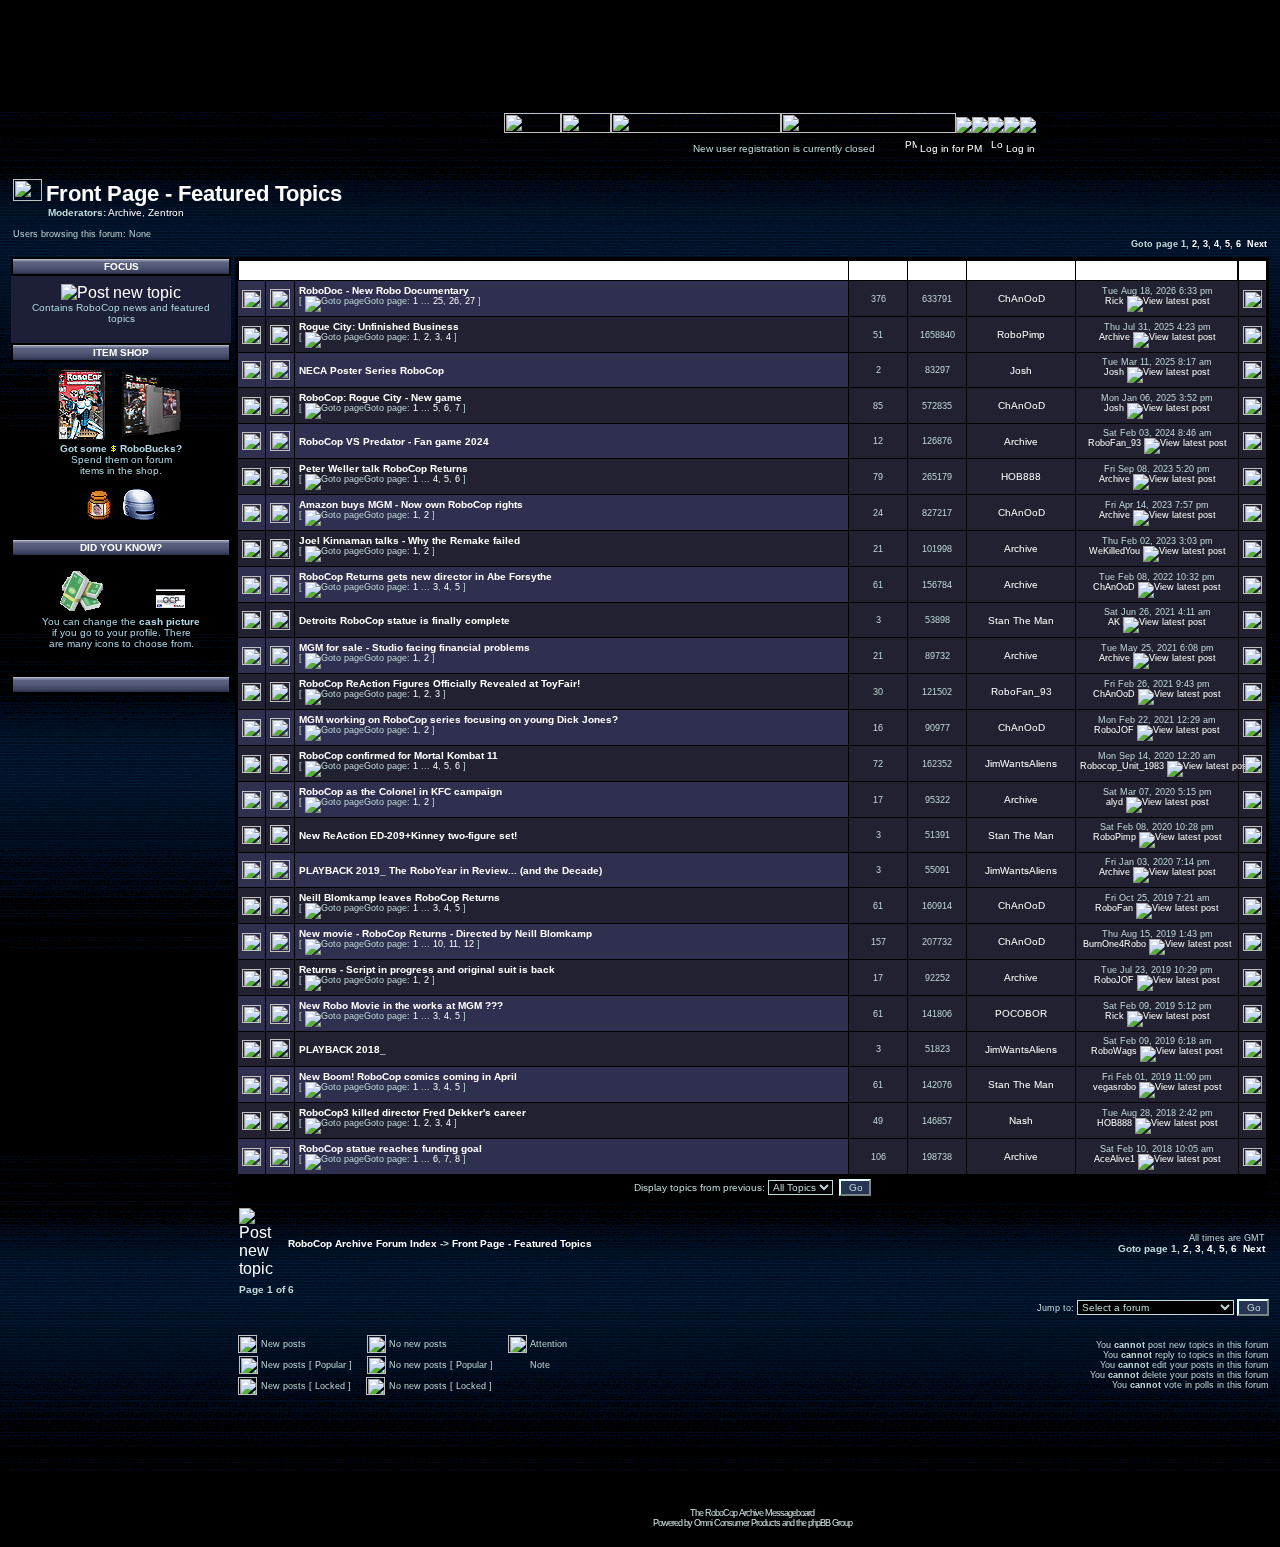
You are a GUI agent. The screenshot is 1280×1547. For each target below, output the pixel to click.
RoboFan (1114, 908)
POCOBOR (1021, 1013)
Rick (1114, 301)
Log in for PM (951, 148)
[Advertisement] (752, 1463)
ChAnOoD (1021, 298)
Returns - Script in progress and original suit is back (427, 969)
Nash (1021, 1120)
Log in (1020, 148)
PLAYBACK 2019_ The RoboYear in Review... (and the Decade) (450, 870)
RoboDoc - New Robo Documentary (384, 290)
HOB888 (1021, 476)
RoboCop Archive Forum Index (362, 1243)
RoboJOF (1114, 730)
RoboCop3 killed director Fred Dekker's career (412, 1112)
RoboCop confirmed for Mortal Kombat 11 (398, 755)
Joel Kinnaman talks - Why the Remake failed (409, 540)
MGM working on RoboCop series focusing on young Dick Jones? (458, 719)
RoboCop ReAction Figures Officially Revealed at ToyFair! (439, 683)
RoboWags (1114, 1051)
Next (1257, 244)
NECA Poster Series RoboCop (371, 370)
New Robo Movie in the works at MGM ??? (401, 1005)
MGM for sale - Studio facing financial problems (414, 647)
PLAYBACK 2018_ (342, 1049)
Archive (125, 212)
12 (469, 944)
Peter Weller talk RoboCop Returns (383, 468)
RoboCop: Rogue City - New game (380, 397)
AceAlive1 (1114, 1159)
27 (470, 301)
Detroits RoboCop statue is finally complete (404, 620)
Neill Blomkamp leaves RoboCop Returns (399, 897)
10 (438, 944)
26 (454, 301)
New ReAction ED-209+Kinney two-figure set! (408, 835)
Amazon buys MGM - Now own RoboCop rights (411, 504)
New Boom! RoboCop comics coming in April (408, 1076)
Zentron (166, 212)
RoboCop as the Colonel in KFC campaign (400, 791)
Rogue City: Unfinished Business (379, 326)
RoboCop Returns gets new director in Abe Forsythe (425, 576)
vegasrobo (1114, 1087)
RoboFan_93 (1114, 443)
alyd (1114, 802)
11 (453, 944)
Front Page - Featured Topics (194, 193)
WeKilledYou (1114, 551)
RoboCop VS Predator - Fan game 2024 (394, 441)
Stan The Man (1021, 620)
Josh (1021, 370)
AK (1114, 622)
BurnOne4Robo (1114, 944)
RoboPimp (1021, 334)
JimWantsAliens (1021, 763)
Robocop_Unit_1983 (1122, 766)
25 (438, 301)
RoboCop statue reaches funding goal (390, 1148)
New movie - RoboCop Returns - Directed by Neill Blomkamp (445, 933)
